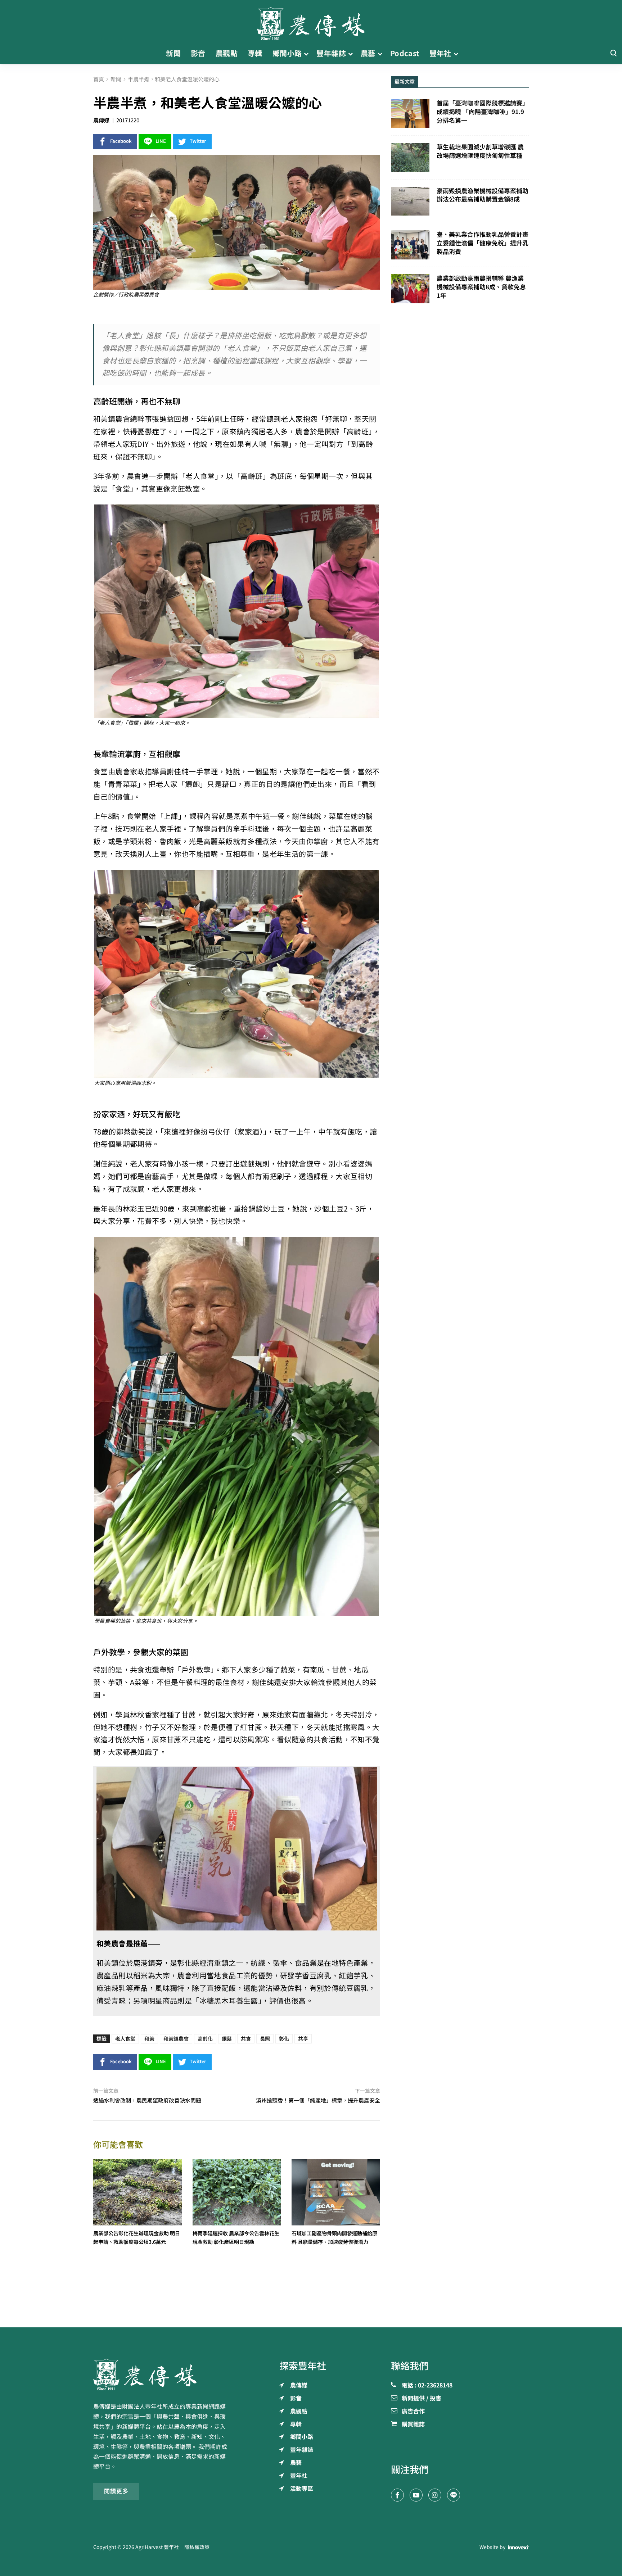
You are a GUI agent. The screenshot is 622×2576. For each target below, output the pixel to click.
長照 (265, 2039)
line (161, 141)
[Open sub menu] (306, 54)
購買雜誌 (413, 2425)
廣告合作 (413, 2412)
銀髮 (227, 2039)
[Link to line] (454, 2495)
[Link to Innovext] (519, 2548)
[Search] (613, 53)
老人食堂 (125, 2039)
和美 (149, 2039)
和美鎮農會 (176, 2039)
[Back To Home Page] (162, 2374)
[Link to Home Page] (311, 22)
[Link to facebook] (397, 2495)
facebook (121, 141)
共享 (303, 2039)
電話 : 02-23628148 (427, 2386)
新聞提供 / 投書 (422, 2399)
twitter (198, 141)
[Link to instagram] (435, 2495)
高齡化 (205, 2039)
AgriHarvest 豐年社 (157, 2547)
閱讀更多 (116, 2491)
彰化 (284, 2039)
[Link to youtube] (416, 2495)
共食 (246, 2039)
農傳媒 (101, 120)
